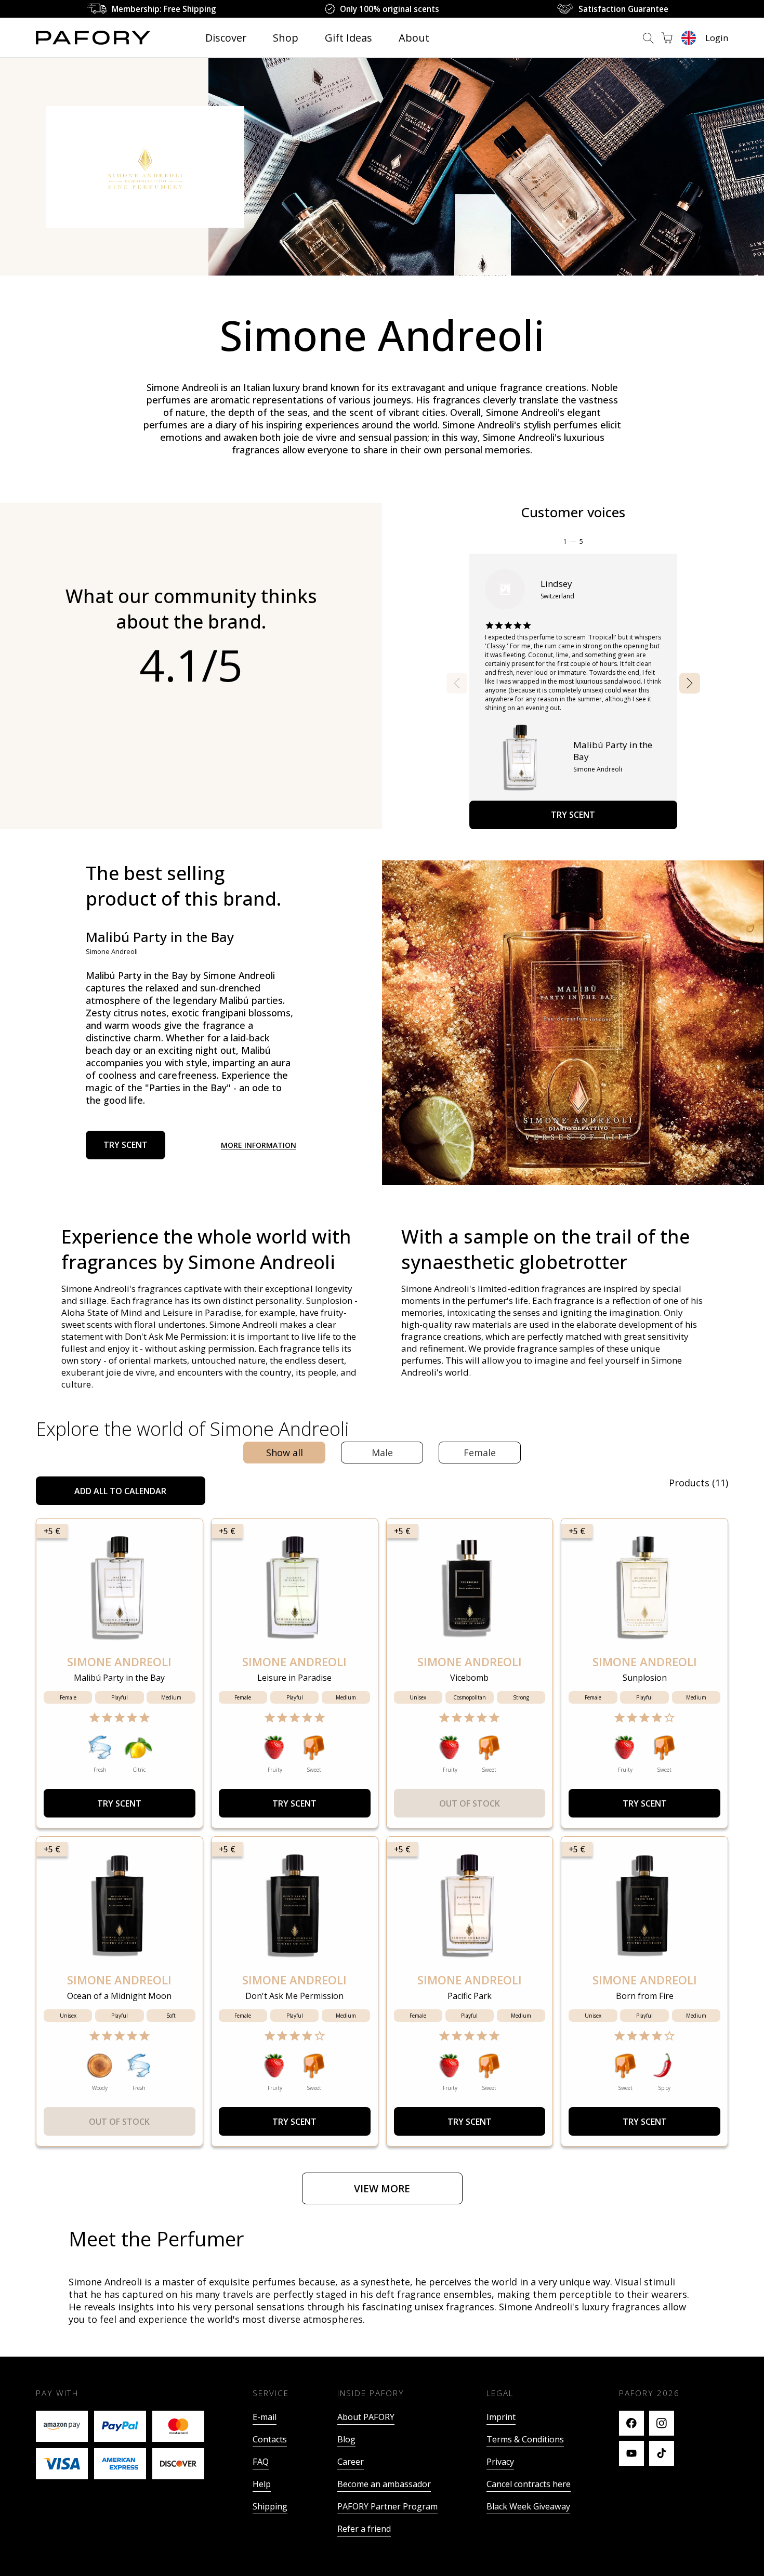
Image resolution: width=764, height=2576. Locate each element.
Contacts (270, 2439)
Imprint (501, 2417)
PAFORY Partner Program (387, 2506)
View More (382, 2189)
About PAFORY (366, 2417)
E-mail (265, 2417)
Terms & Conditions (525, 2439)
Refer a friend (364, 2529)
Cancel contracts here (529, 2484)
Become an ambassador (384, 2484)
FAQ (261, 2462)
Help (262, 2484)
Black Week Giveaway (528, 2506)
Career (351, 2462)
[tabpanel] (382, 1840)
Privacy (500, 2462)
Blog (346, 2439)
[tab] (284, 1453)
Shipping (270, 2506)
